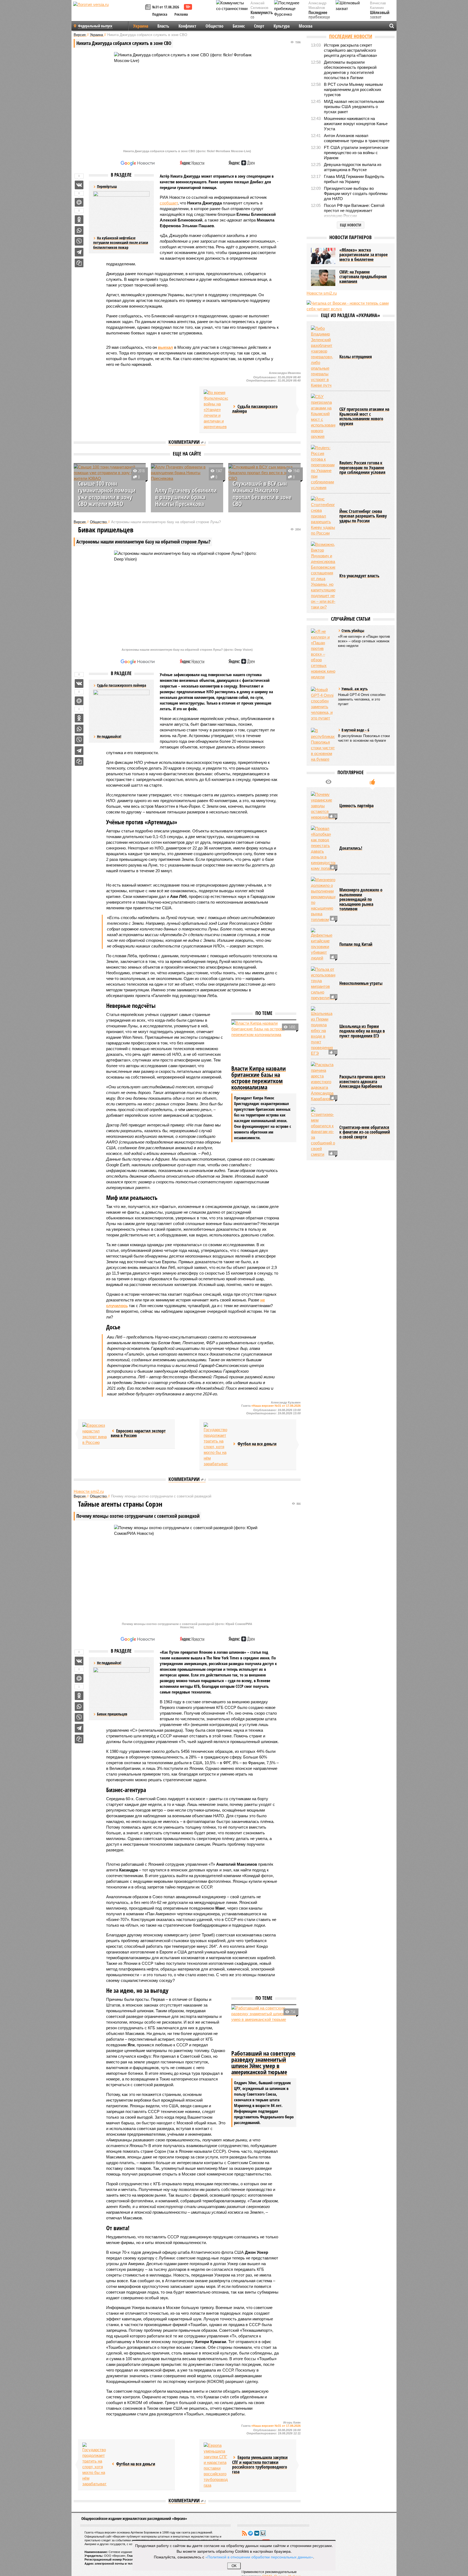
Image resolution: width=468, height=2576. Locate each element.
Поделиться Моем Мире (79, 202)
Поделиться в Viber (79, 241)
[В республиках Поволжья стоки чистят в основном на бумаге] (323, 745)
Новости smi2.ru (89, 1491)
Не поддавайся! (109, 736)
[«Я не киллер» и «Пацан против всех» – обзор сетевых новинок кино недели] (323, 654)
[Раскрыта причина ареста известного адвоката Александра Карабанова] (323, 1082)
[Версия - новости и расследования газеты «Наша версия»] (108, 13)
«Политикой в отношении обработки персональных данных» (259, 2557)
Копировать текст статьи (79, 263)
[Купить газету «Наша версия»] (149, 7)
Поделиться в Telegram (79, 252)
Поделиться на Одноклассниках (79, 220)
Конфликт (187, 26)
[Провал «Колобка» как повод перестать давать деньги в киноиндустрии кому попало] (323, 848)
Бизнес (239, 26)
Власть (163, 26)
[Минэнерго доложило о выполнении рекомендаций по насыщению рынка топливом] (323, 900)
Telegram (251, 2533)
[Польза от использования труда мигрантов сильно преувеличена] (323, 983)
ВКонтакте (257, 2533)
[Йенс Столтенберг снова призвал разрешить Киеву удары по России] (323, 516)
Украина (141, 26)
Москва (305, 26)
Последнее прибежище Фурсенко (319, 17)
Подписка (160, 14)
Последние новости (351, 36)
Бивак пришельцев (112, 1714)
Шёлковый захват (380, 15)
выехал (165, 347)
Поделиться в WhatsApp (79, 230)
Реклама (181, 14)
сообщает (169, 203)
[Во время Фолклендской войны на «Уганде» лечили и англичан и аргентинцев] (216, 410)
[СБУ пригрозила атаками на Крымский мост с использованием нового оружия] (323, 416)
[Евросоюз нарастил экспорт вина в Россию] (95, 1434)
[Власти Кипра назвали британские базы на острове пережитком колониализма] (264, 1042)
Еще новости (351, 225)
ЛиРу (263, 2533)
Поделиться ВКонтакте (79, 185)
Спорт (259, 26)
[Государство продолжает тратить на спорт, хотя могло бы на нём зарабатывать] (216, 1445)
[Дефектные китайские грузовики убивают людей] (323, 944)
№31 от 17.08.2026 (166, 7)
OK (234, 2566)
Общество (214, 26)
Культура (282, 26)
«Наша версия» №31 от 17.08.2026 (276, 1406)
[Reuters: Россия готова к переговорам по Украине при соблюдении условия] (323, 468)
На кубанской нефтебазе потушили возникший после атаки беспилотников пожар (121, 243)
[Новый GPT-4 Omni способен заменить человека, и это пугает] (323, 704)
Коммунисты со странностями (263, 17)
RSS (244, 2533)
